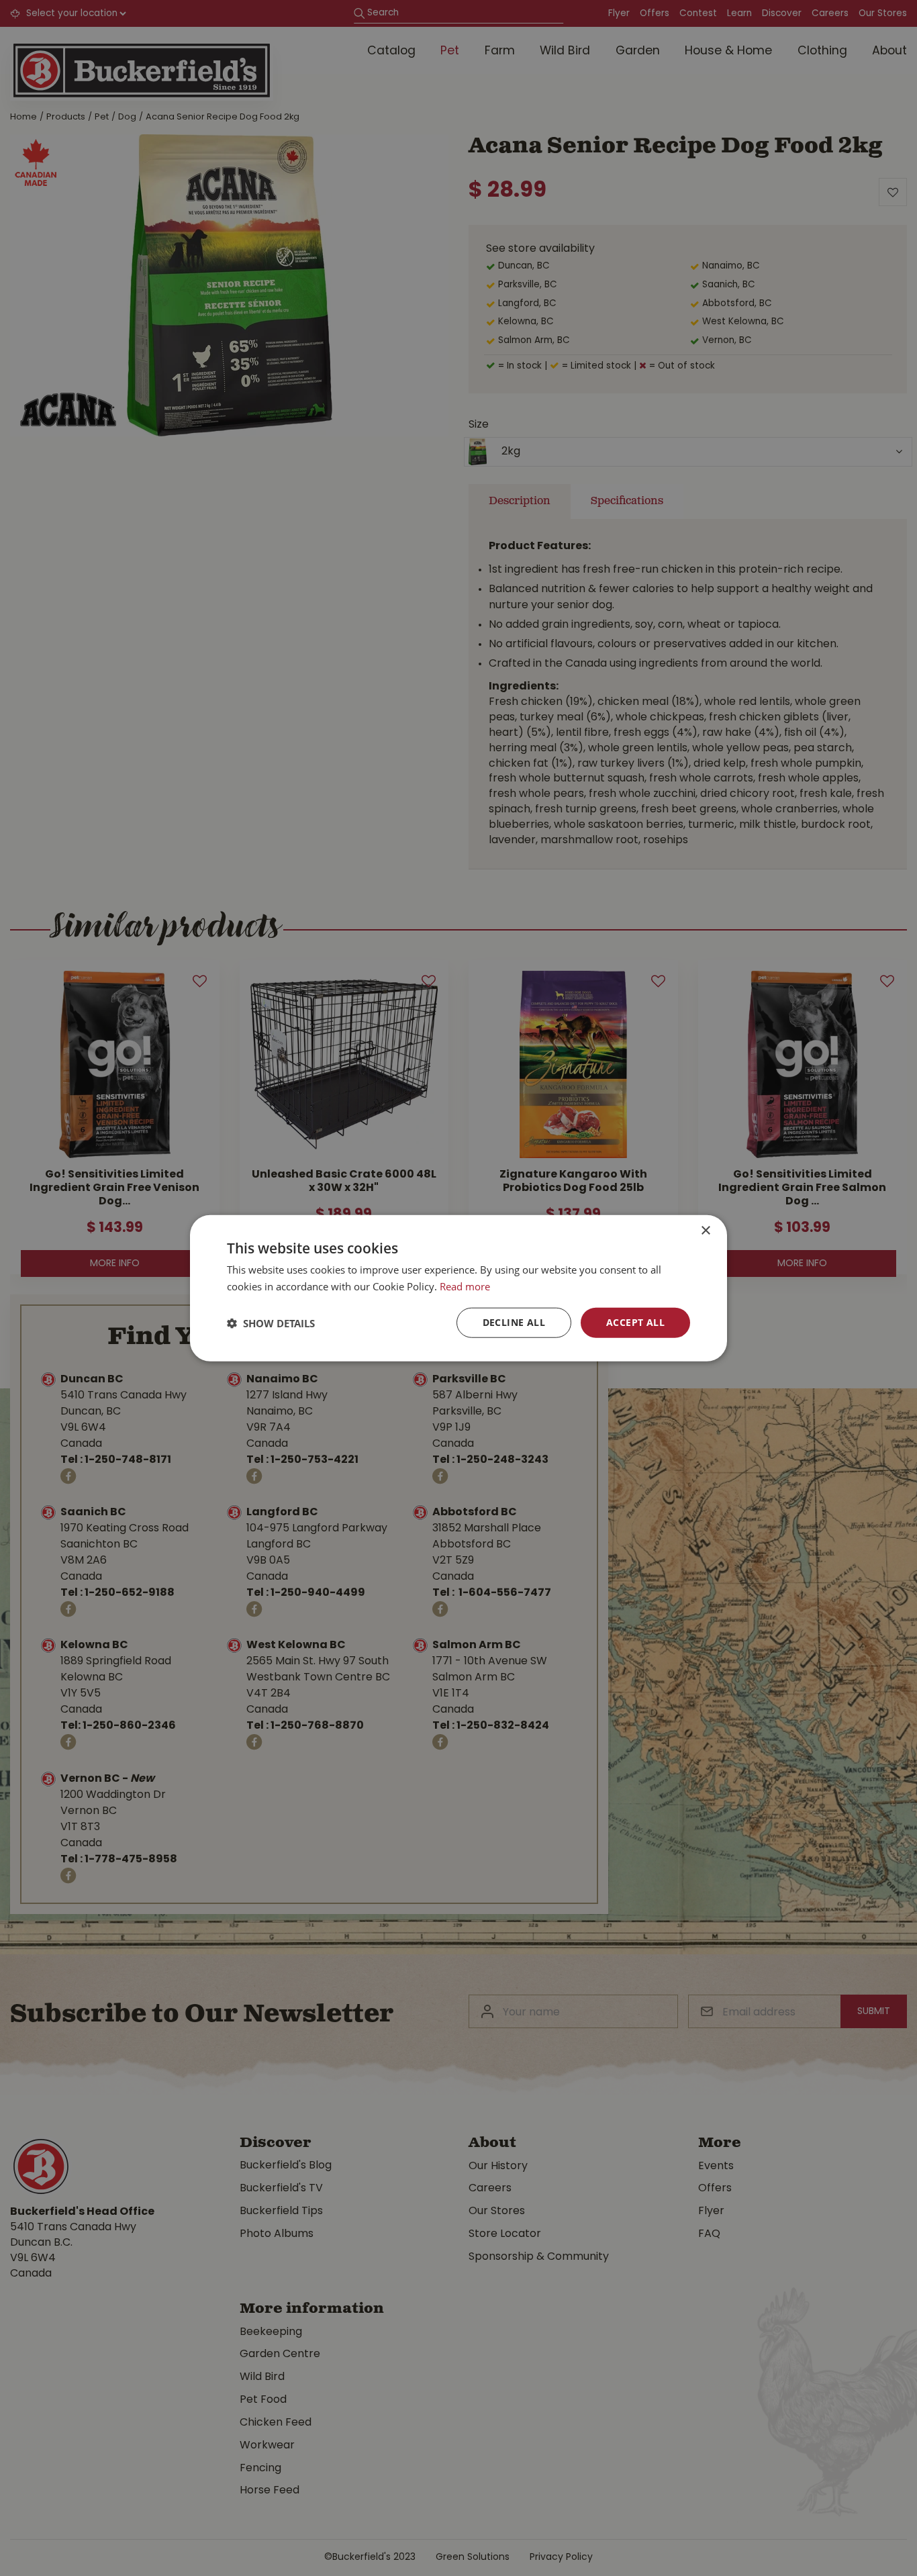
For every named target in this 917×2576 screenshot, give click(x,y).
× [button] (705, 1230)
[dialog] (458, 1288)
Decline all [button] (514, 1322)
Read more (465, 1286)
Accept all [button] (635, 1322)
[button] (271, 1323)
